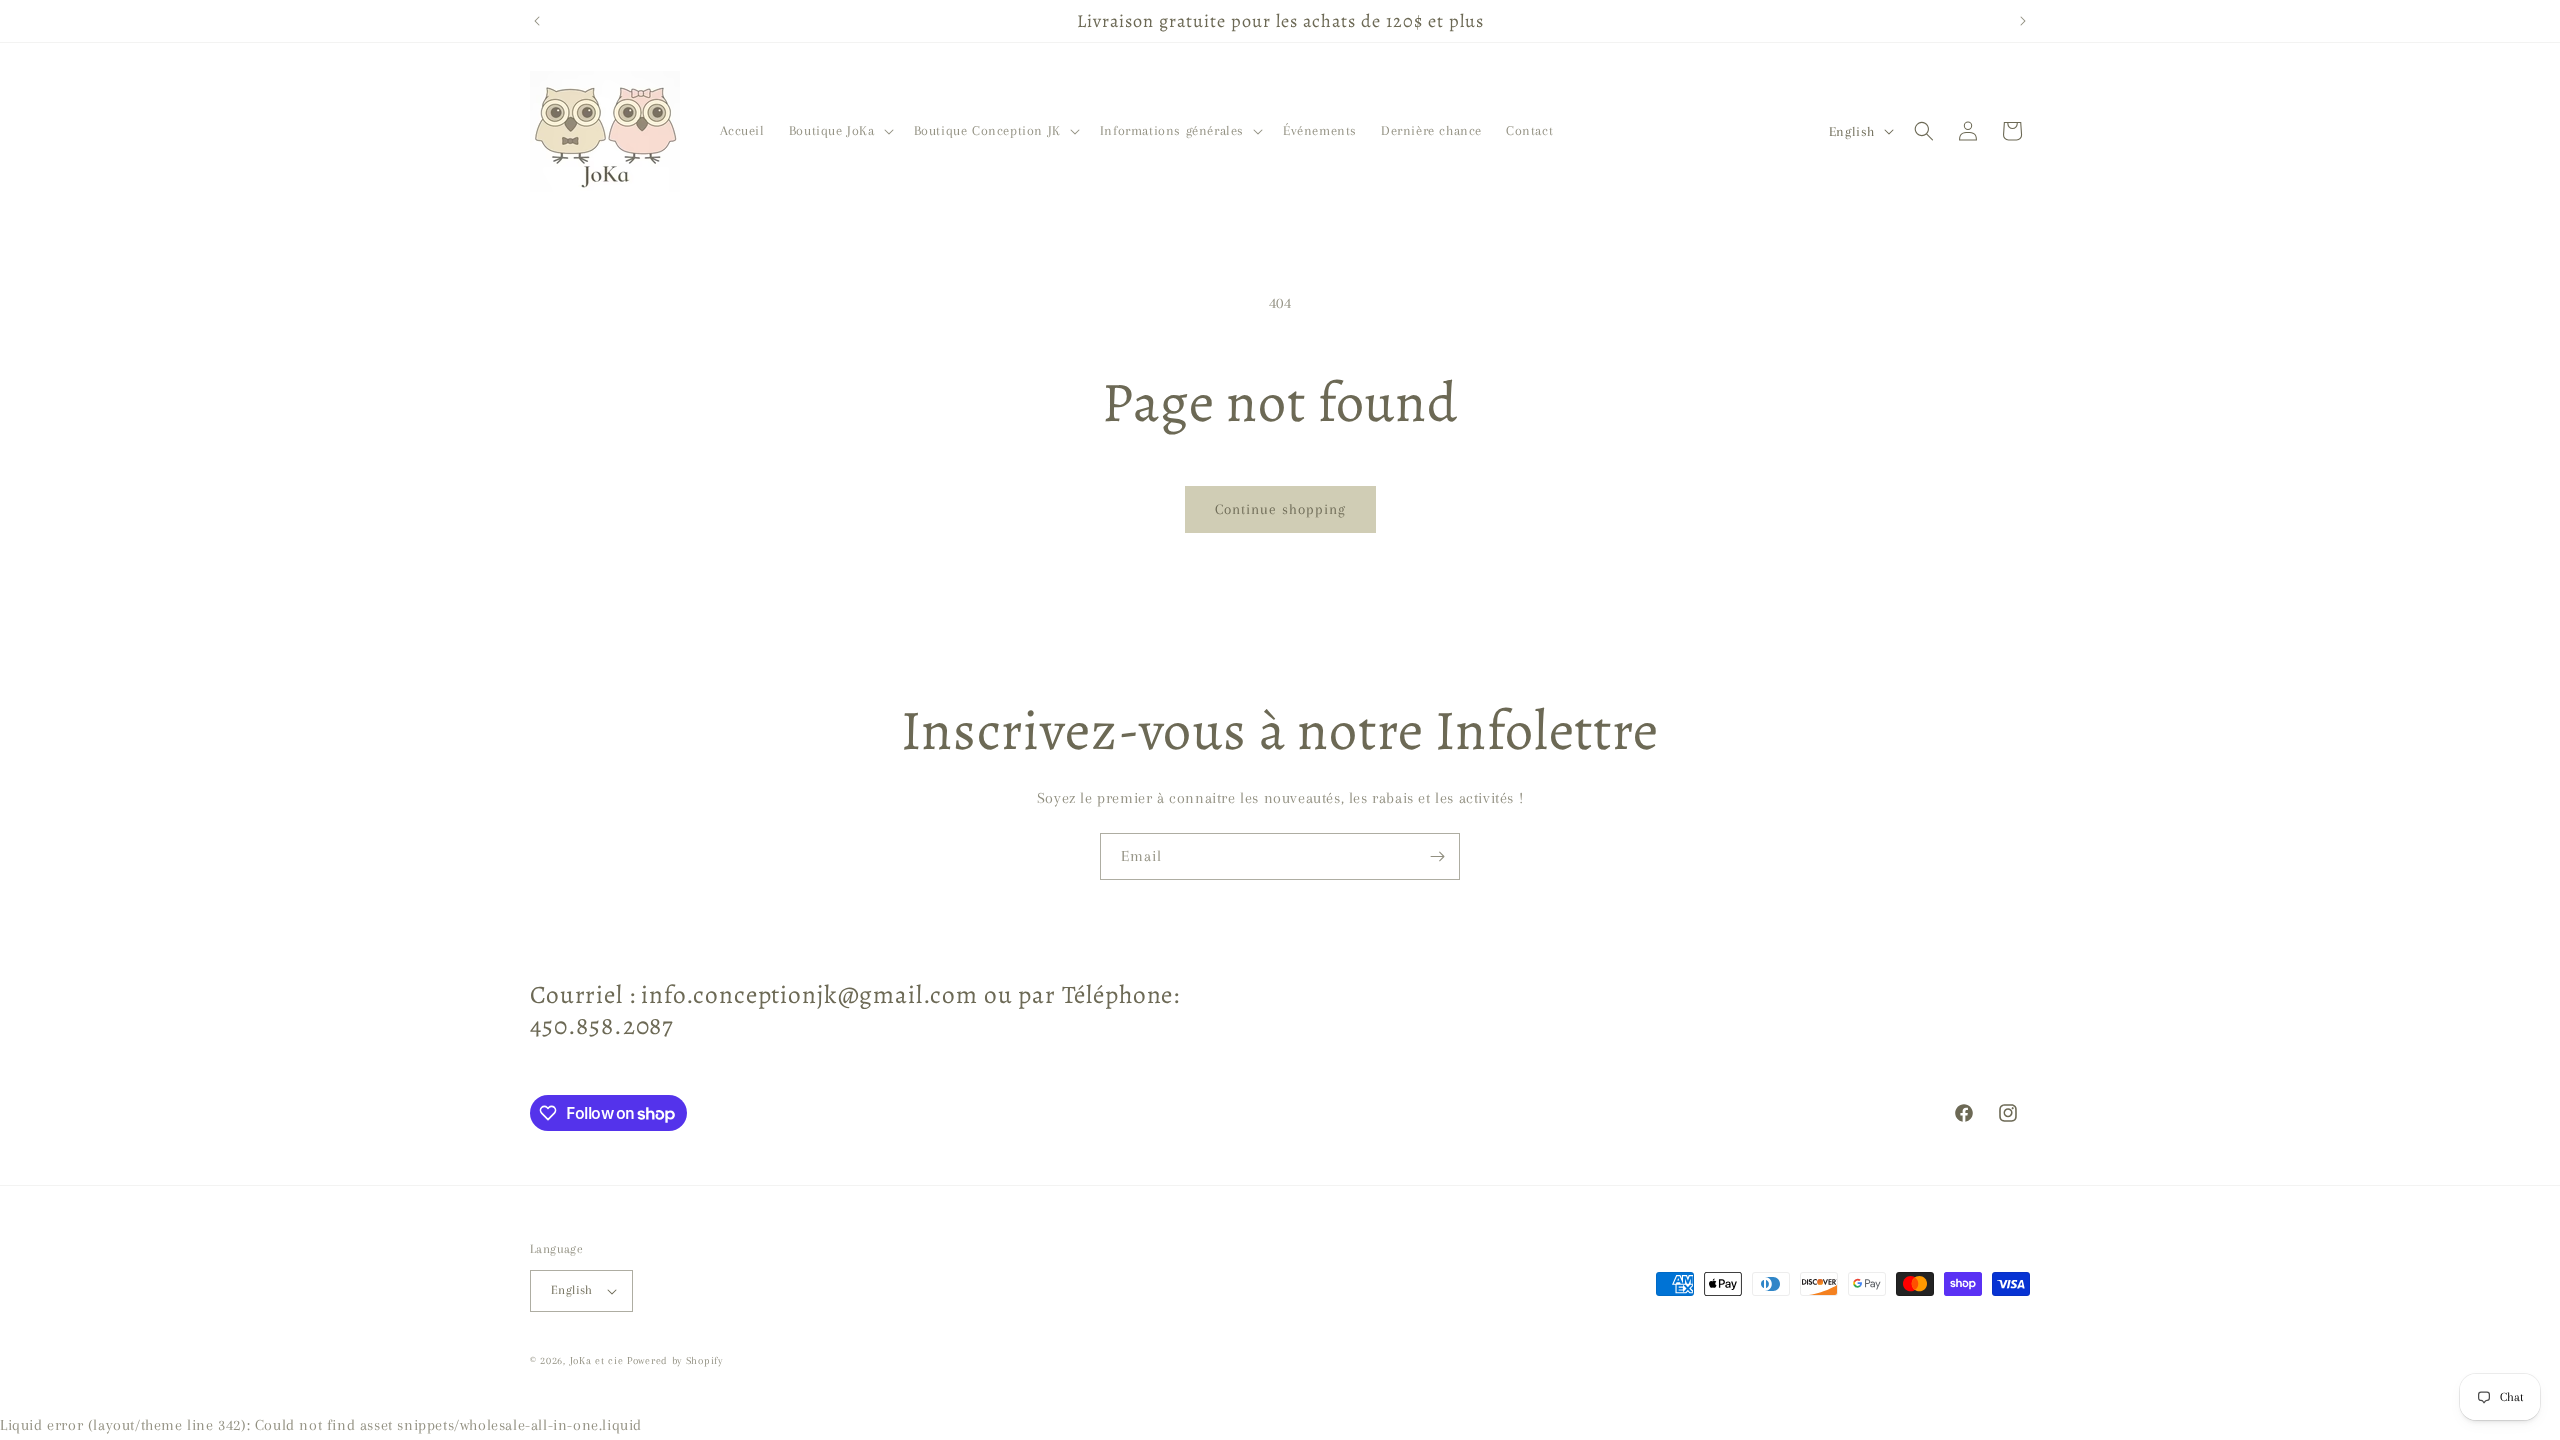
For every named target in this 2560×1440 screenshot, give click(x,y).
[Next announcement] (2023, 21)
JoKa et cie (598, 1360)
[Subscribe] (1437, 856)
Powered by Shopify (675, 1360)
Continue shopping (1280, 509)
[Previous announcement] (537, 21)
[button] (839, 131)
